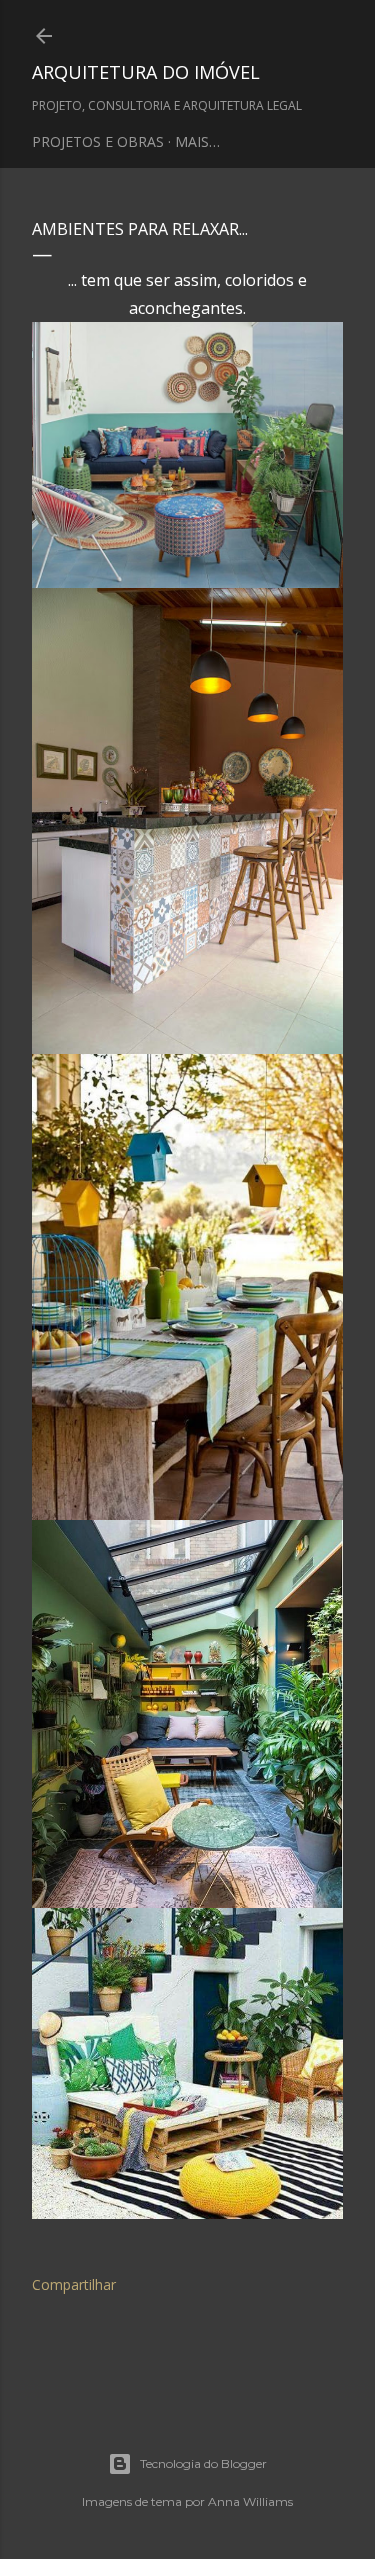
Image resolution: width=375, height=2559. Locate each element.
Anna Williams (250, 2501)
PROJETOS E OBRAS (98, 141)
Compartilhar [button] (74, 2284)
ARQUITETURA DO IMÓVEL (146, 72)
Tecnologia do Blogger (203, 2463)
